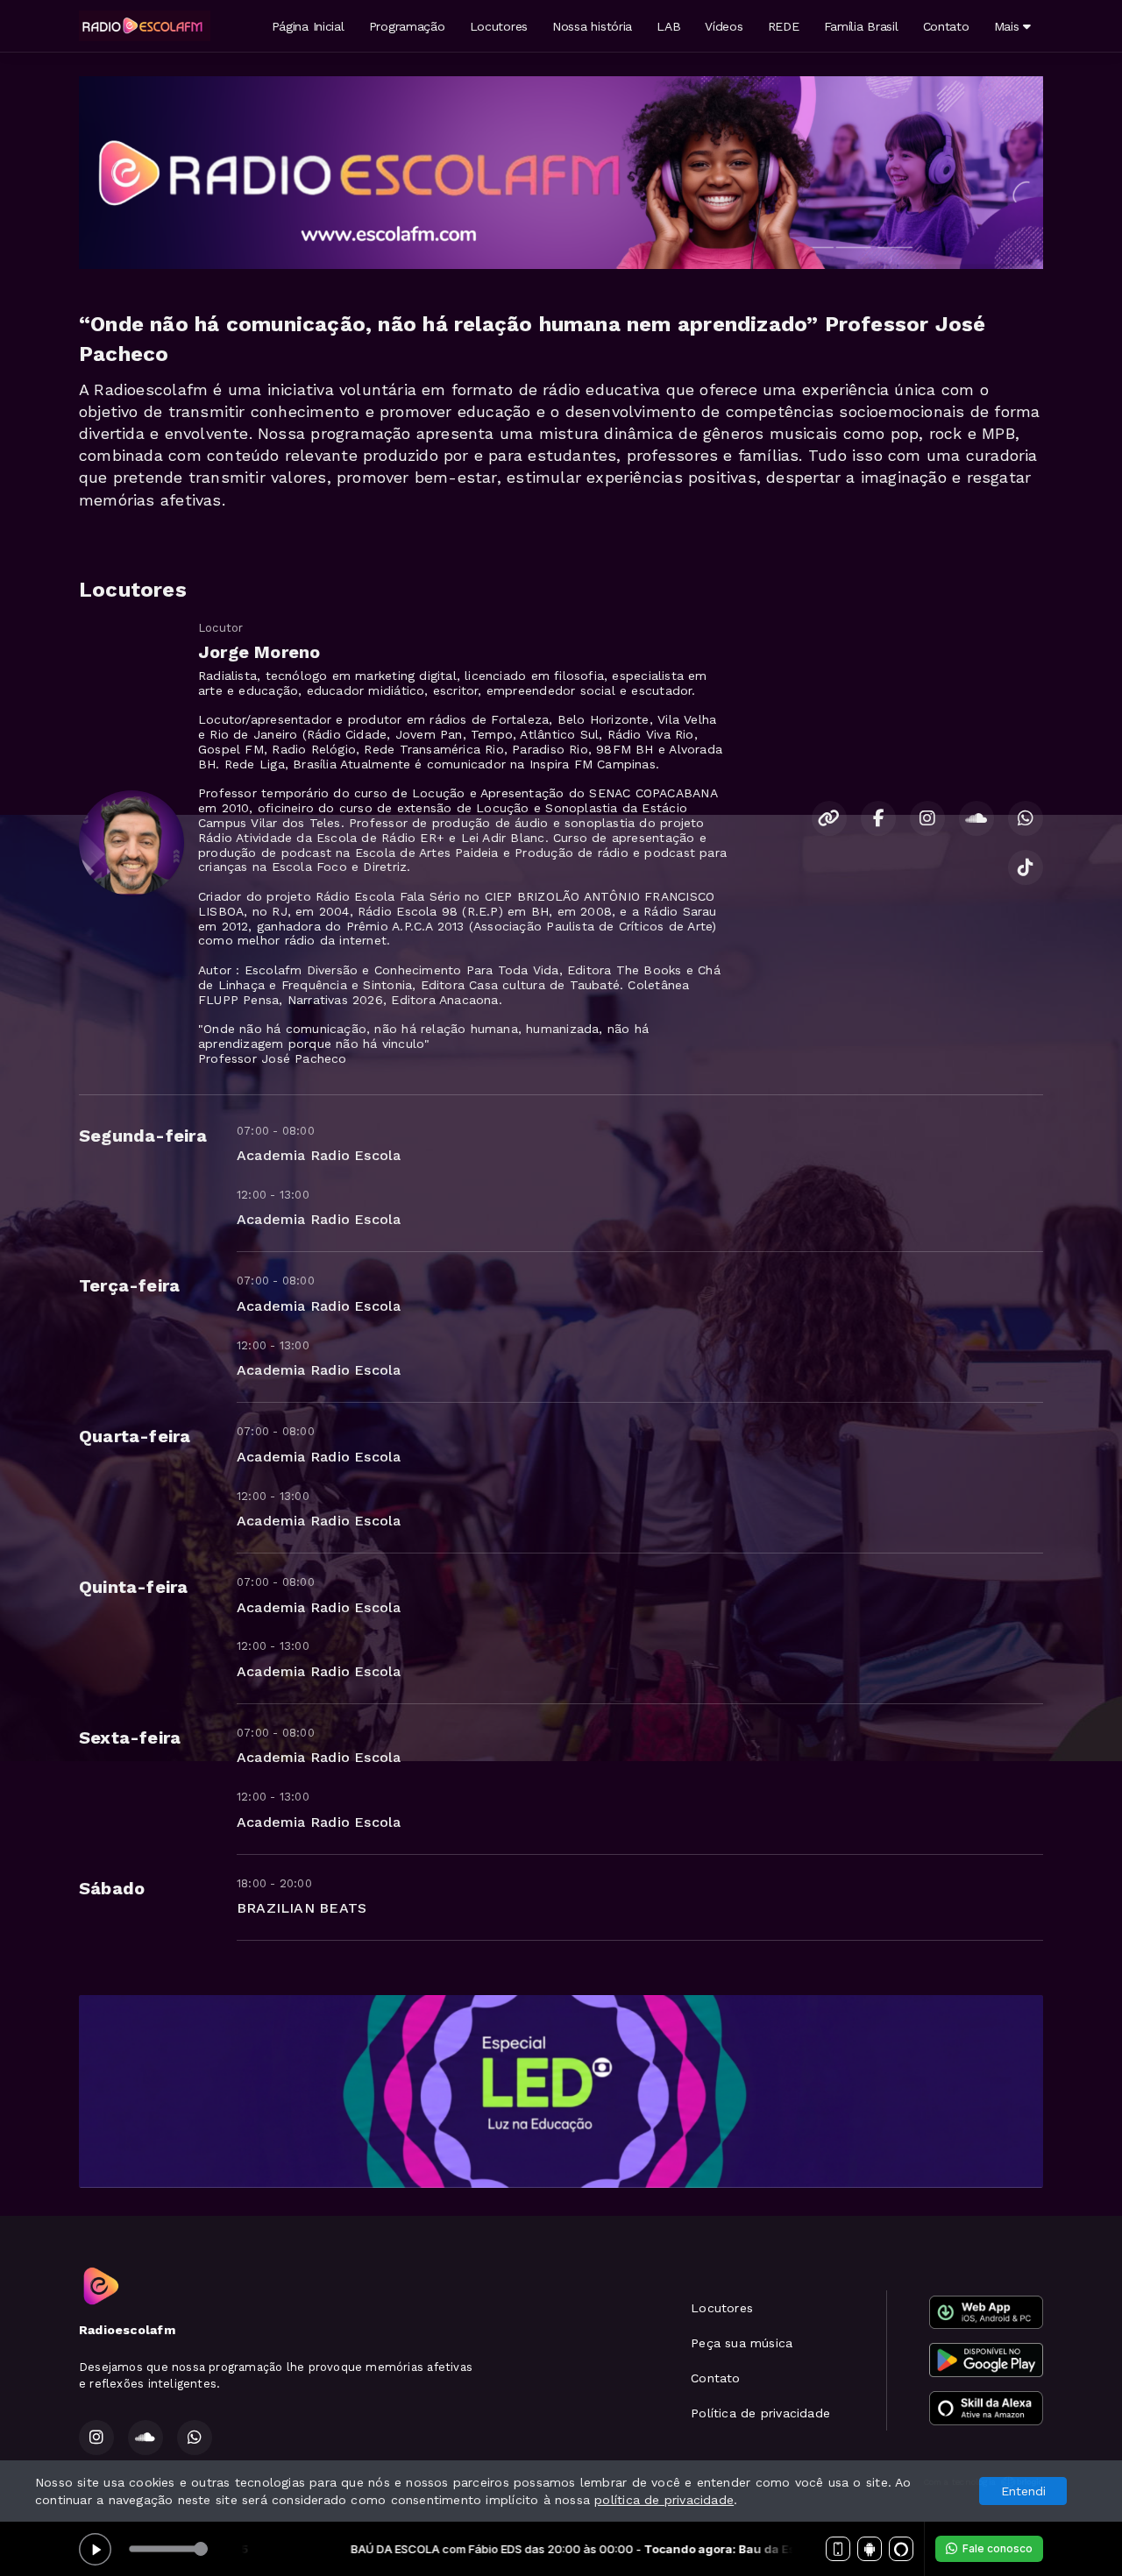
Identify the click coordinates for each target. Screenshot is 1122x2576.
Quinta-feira (134, 1587)
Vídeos (724, 26)
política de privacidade (664, 2500)
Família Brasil (861, 26)
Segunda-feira (143, 1136)
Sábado (112, 1888)
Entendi (1023, 2491)
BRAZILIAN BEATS (302, 1908)
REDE (784, 26)
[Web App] (838, 2549)
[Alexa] (901, 2549)
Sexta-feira (130, 1737)
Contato (946, 26)
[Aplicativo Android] (870, 2549)
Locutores (499, 26)
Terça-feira (129, 1285)
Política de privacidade (760, 2413)
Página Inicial (308, 26)
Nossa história (592, 26)
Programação (407, 26)
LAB (668, 26)
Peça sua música (742, 2343)
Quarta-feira (135, 1436)
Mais (1009, 26)
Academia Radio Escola (319, 1155)
